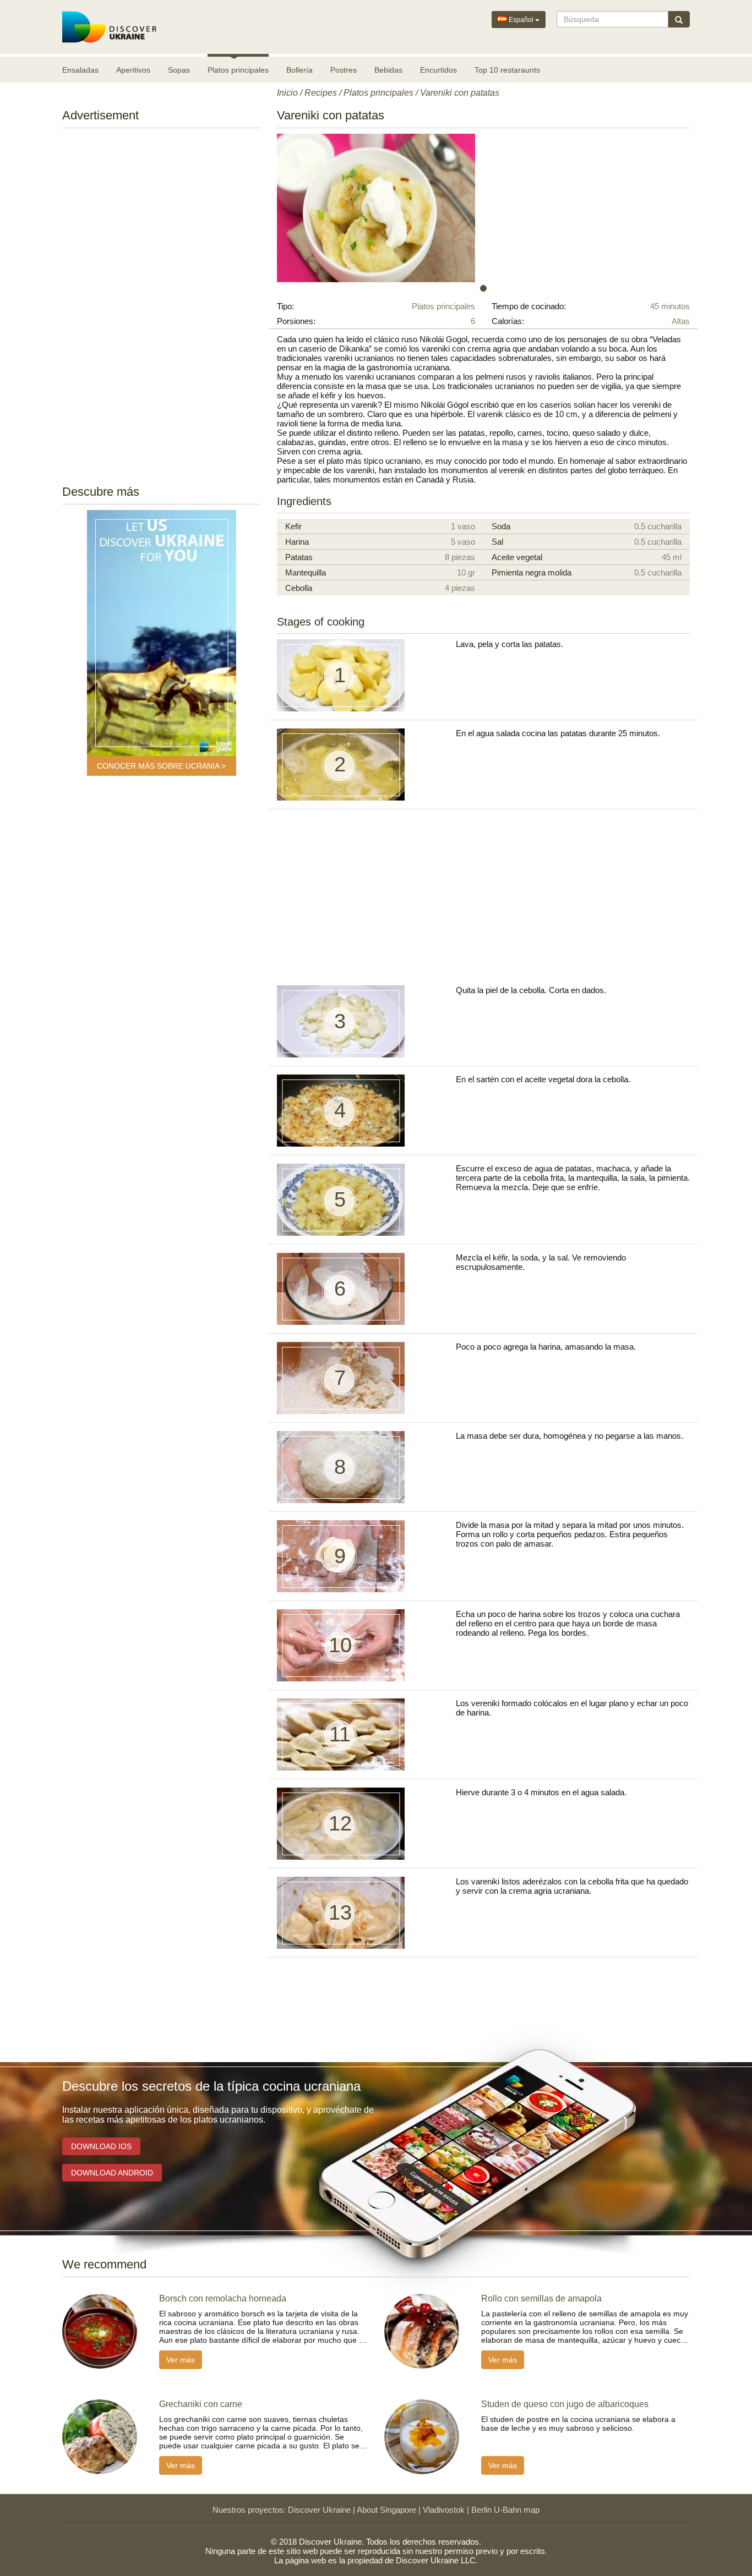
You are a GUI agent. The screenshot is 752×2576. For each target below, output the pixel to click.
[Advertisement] (161, 303)
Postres (344, 70)
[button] (308, 208)
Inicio (287, 93)
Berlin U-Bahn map (505, 2510)
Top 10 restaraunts (507, 70)
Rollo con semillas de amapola (541, 2298)
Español (521, 20)
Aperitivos (133, 70)
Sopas (179, 70)
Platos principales (238, 70)
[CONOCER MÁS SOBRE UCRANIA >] (162, 633)
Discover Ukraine (319, 2510)
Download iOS (101, 2146)
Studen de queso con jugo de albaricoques (565, 2404)
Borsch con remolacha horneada (223, 2298)
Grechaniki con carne (201, 2404)
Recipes (321, 93)
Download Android (112, 2173)
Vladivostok (444, 2510)
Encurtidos (438, 70)
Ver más (181, 2360)
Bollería (299, 70)
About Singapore (386, 2510)
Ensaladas (80, 70)
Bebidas (388, 70)
